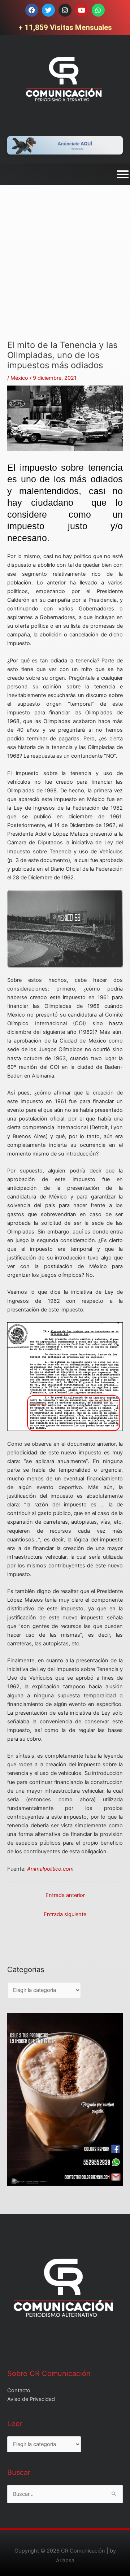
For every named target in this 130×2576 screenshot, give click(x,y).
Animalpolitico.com (50, 1869)
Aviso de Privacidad (31, 2399)
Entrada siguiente (65, 1914)
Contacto (19, 2390)
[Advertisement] (65, 275)
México (19, 378)
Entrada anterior (65, 1895)
